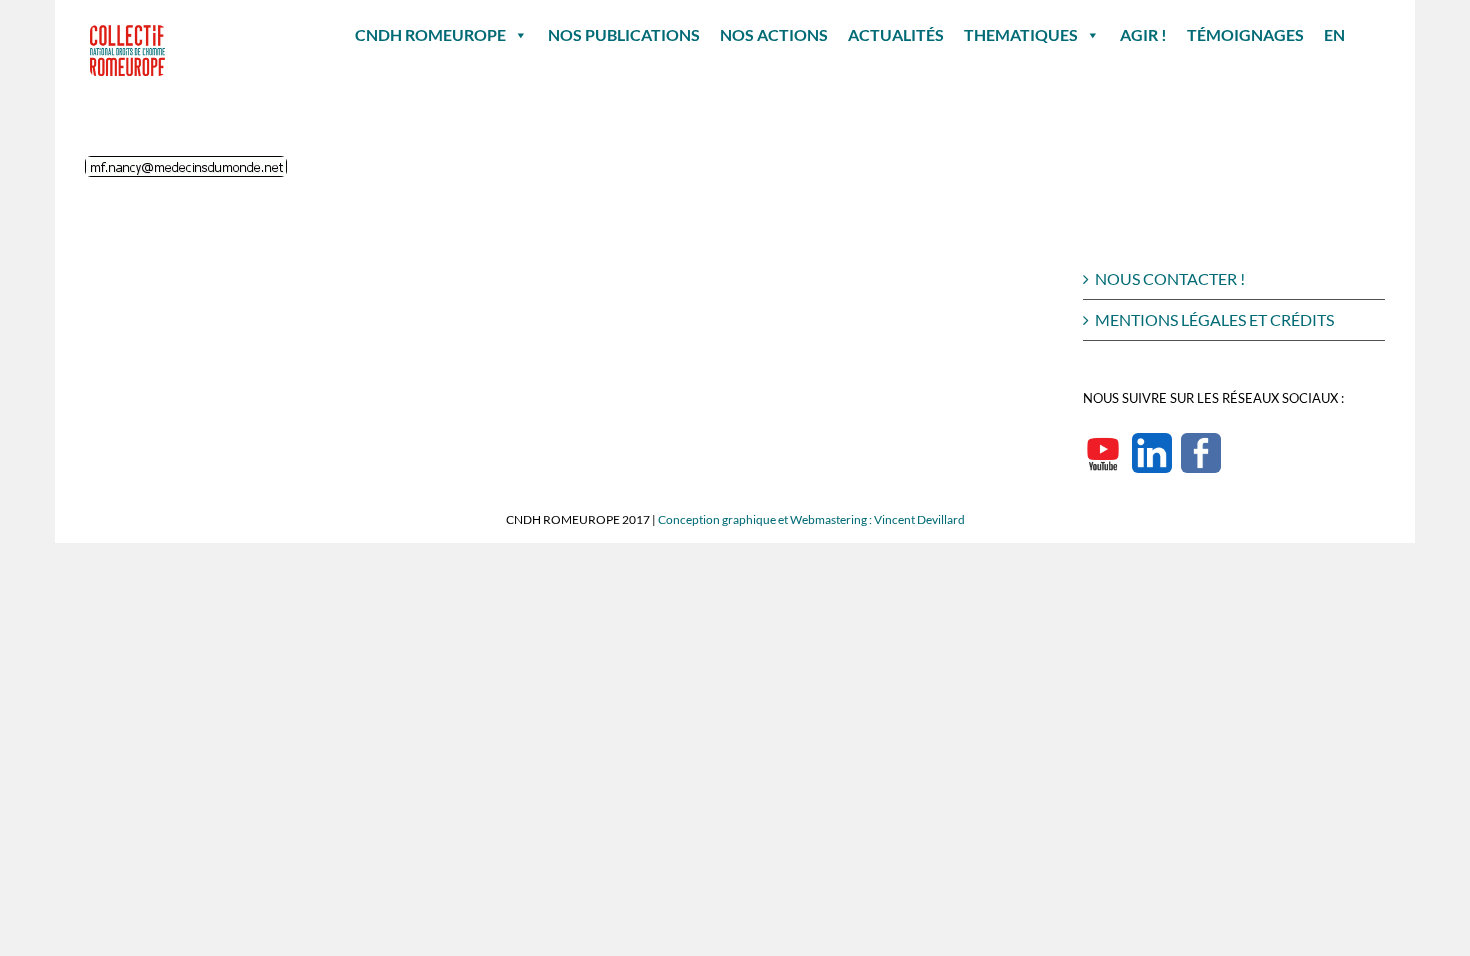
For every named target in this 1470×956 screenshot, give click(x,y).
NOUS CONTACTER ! (1170, 278)
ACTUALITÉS (896, 34)
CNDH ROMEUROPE (430, 34)
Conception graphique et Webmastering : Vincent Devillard (811, 519)
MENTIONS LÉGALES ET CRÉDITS (1214, 319)
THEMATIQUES (1021, 34)
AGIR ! (1143, 34)
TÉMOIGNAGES (1245, 34)
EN (1334, 34)
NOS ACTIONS (774, 34)
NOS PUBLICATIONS (624, 34)
